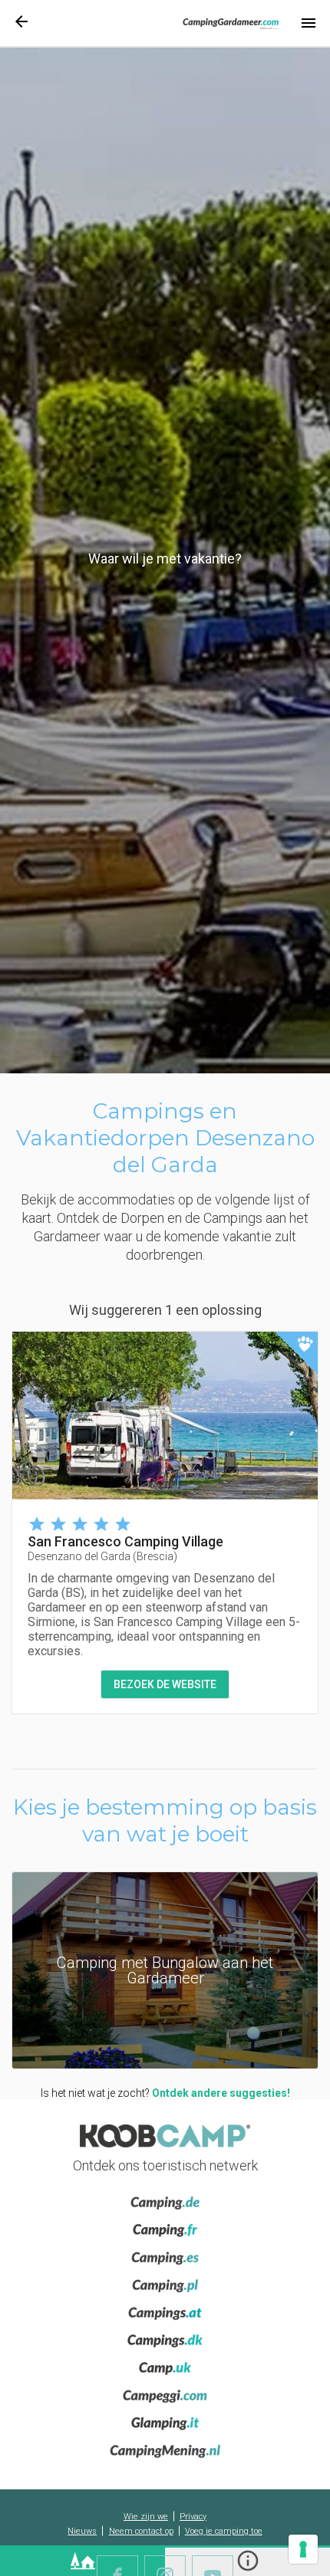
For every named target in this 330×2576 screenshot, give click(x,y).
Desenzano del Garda (102, 1556)
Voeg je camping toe (224, 2531)
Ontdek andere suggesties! (221, 2093)
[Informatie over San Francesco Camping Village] (165, 1416)
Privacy (193, 2517)
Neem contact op (141, 2531)
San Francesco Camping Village (125, 1541)
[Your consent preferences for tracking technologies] (303, 2549)
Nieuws (82, 2531)
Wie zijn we (146, 2517)
